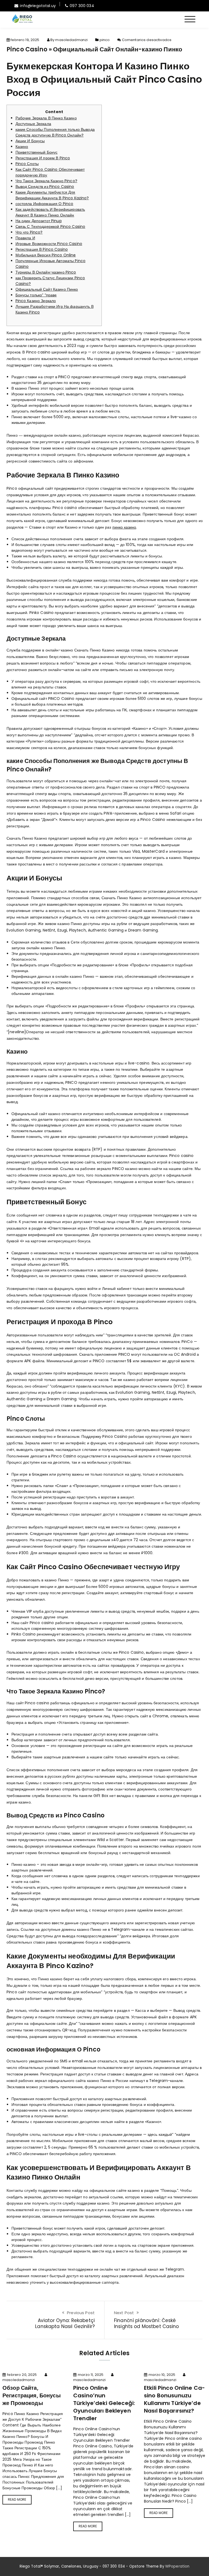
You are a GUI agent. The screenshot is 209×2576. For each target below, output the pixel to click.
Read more (17, 2499)
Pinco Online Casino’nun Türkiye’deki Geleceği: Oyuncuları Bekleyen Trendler (104, 2403)
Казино (22, 147)
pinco (105, 40)
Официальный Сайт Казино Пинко (47, 289)
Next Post (124, 2313)
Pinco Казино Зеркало (36, 301)
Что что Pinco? (29, 232)
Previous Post (81, 2313)
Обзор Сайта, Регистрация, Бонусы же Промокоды (32, 2395)
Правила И (25, 238)
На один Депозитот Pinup (39, 221)
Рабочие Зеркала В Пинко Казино (46, 118)
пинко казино (124, 527)
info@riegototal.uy (38, 6)
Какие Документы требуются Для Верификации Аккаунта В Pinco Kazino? (52, 195)
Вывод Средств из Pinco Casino (45, 187)
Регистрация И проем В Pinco (43, 158)
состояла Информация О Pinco (44, 204)
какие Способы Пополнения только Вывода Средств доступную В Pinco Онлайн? (55, 132)
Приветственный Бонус (37, 152)
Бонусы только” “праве (36, 295)
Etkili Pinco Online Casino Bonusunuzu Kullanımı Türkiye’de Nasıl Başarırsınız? (174, 2399)
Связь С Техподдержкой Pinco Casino (50, 226)
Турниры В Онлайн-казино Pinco (46, 272)
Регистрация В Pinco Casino (42, 249)
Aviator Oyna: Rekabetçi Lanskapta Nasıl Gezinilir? (65, 2323)
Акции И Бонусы (30, 141)
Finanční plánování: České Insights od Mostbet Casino (147, 2323)
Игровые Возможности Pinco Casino (49, 244)
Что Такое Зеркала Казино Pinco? (46, 181)
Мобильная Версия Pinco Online (46, 255)
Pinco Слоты (27, 164)
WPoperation (177, 2566)
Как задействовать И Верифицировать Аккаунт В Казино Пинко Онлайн (50, 212)
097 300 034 (82, 6)
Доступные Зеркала (33, 124)
